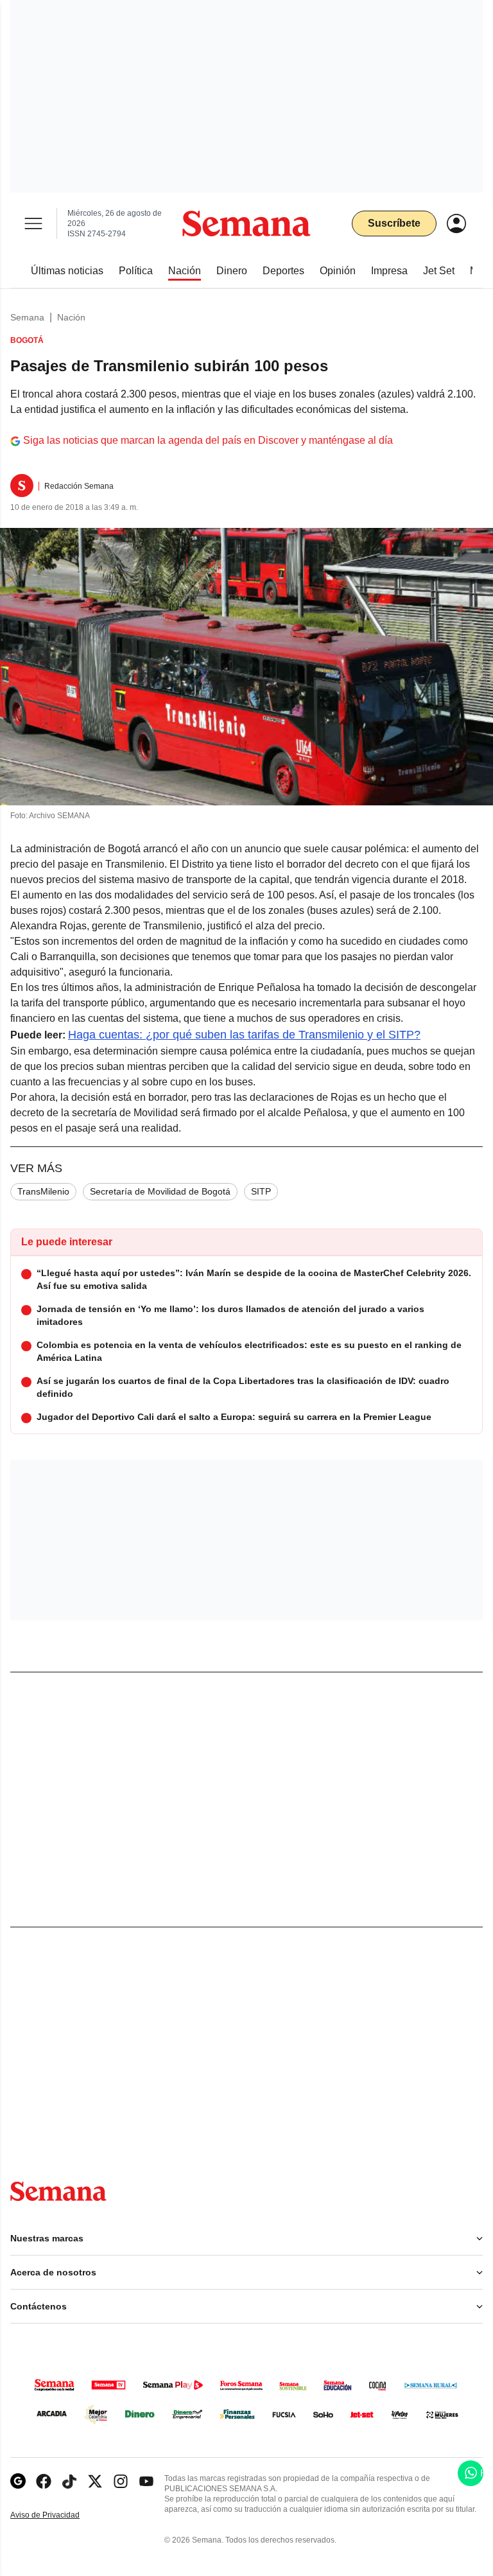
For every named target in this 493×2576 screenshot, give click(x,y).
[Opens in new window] (44, 2481)
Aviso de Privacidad (58, 2515)
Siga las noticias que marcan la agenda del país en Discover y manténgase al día (208, 440)
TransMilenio (43, 1191)
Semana (27, 317)
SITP (261, 1191)
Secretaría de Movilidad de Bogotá (160, 1191)
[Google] (18, 2481)
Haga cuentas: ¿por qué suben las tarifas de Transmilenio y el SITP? (244, 1035)
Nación (71, 317)
